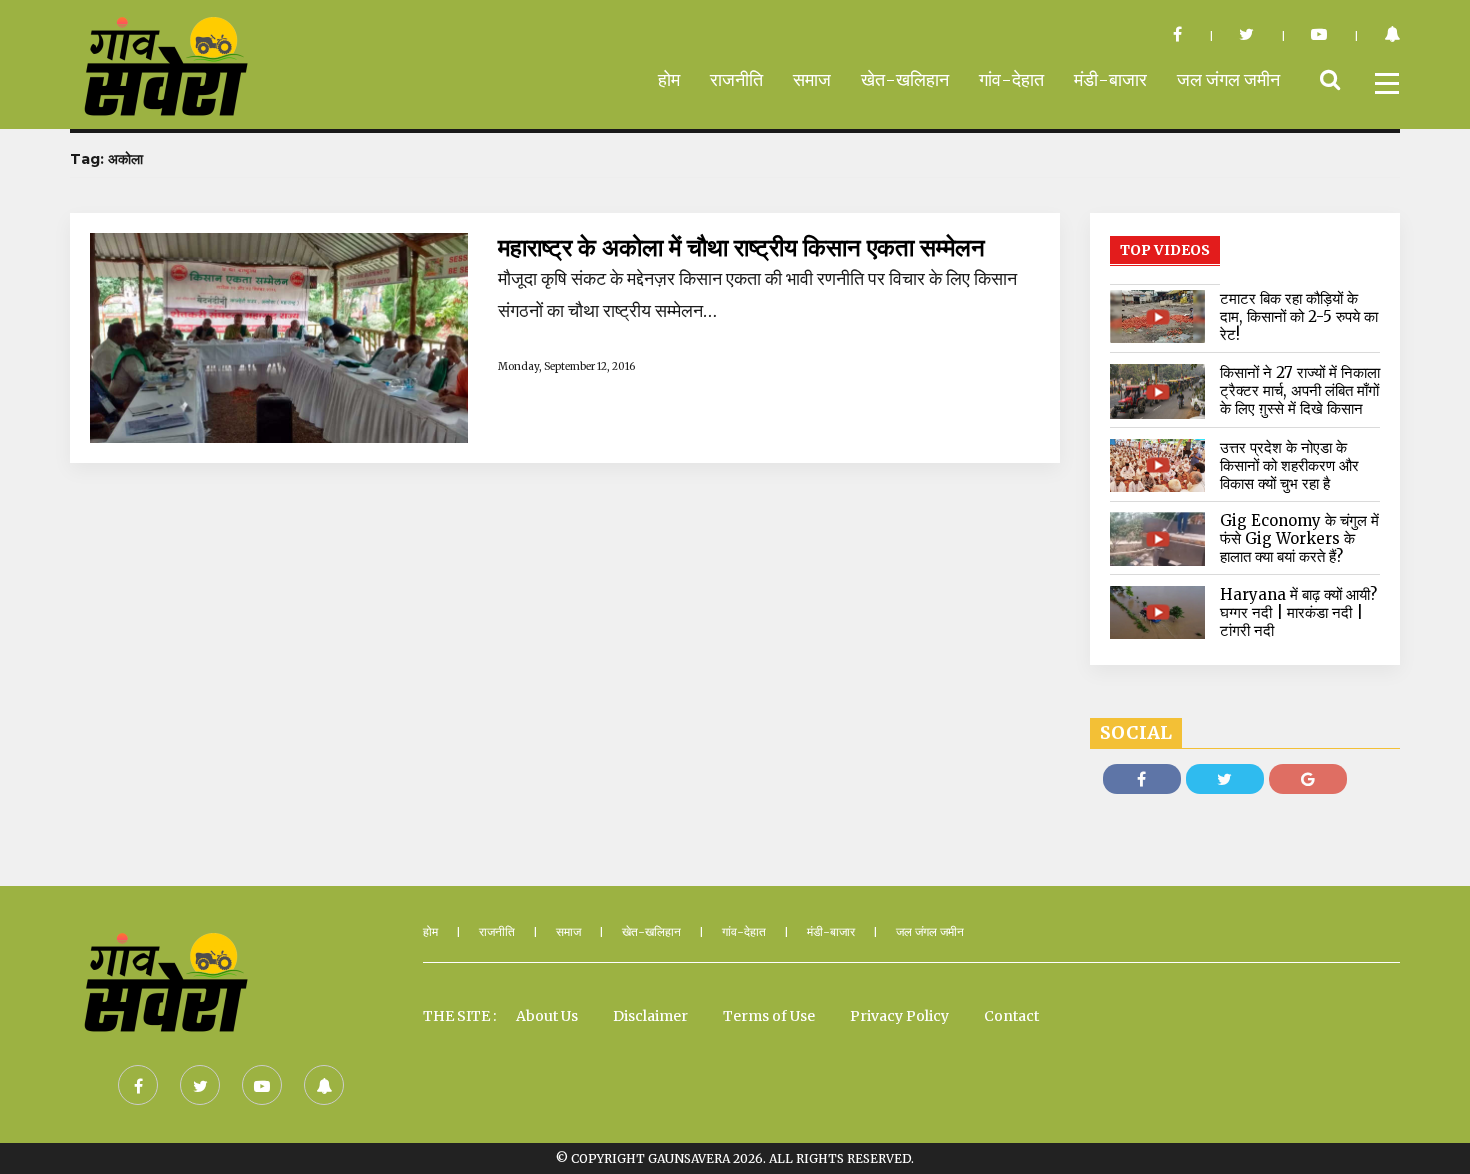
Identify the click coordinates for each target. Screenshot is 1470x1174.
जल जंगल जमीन (1228, 79)
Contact (1011, 1016)
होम (669, 79)
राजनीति (736, 79)
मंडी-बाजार (1110, 79)
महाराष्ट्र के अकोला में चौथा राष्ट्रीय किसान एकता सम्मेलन (741, 248)
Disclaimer (650, 1016)
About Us (547, 1016)
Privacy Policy (899, 1016)
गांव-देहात (1011, 79)
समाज (812, 79)
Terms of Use (769, 1016)
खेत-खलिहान (905, 79)
